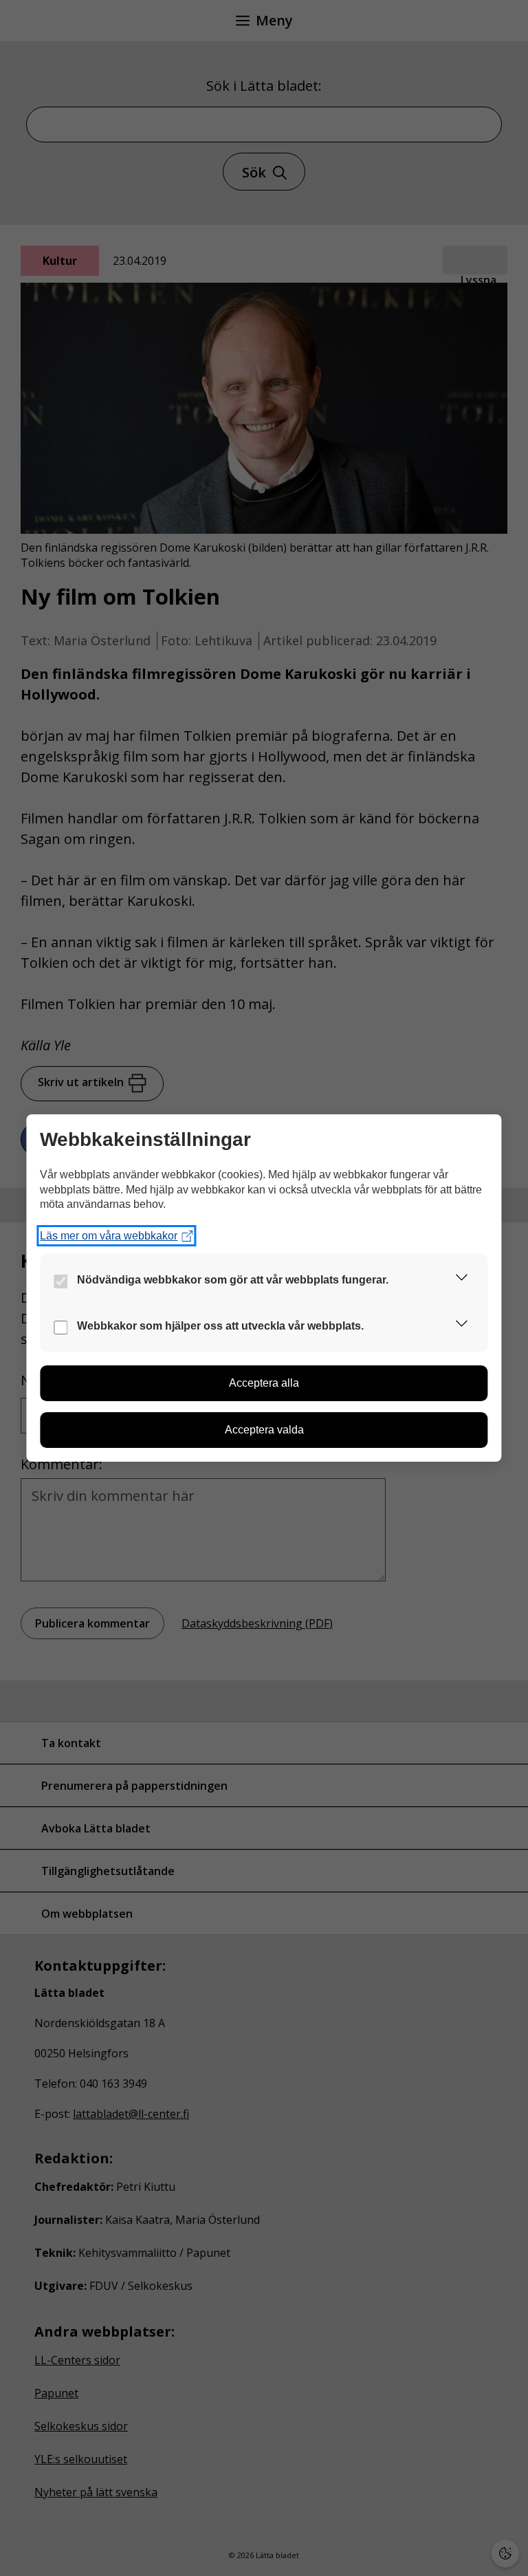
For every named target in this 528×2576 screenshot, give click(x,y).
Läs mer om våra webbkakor (109, 1236)
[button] (462, 1280)
